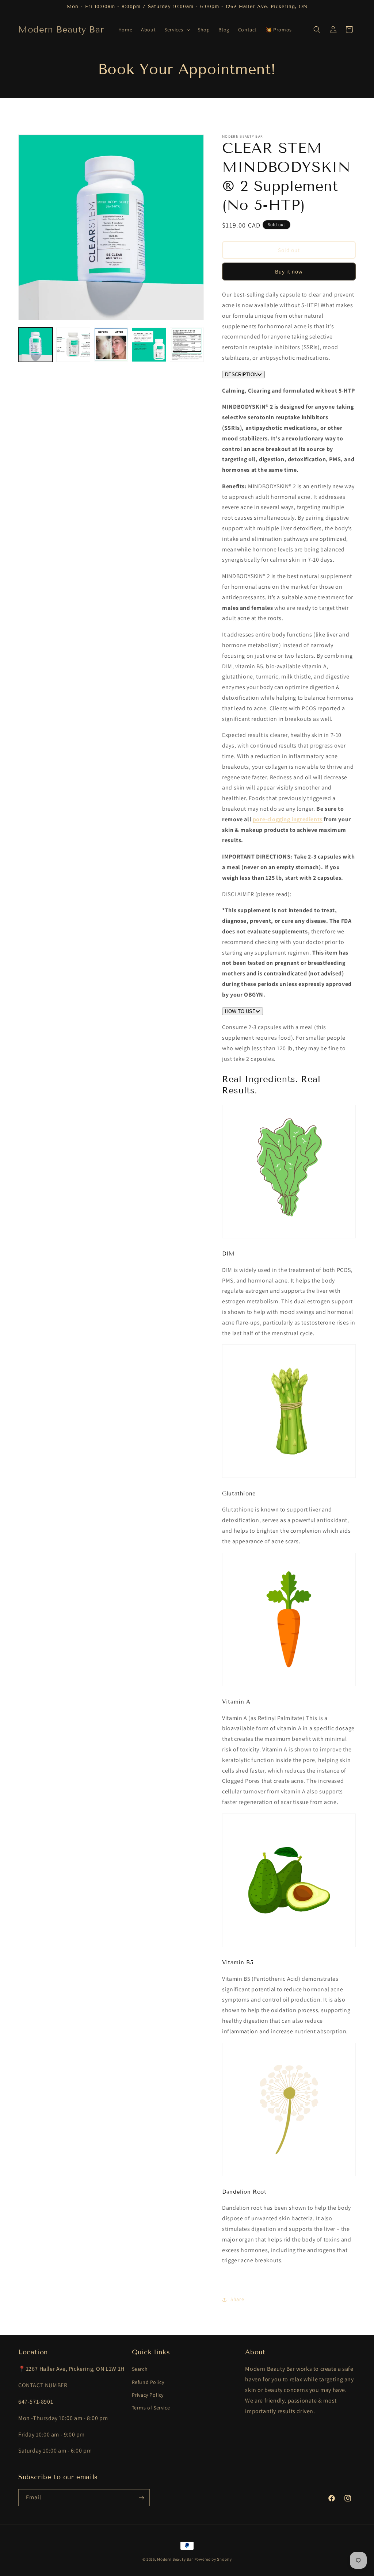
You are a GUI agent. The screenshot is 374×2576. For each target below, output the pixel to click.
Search (140, 2369)
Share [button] (237, 2299)
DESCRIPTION (241, 374)
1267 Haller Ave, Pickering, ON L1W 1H (75, 2369)
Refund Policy (148, 2382)
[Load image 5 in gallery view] (187, 345)
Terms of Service (151, 2408)
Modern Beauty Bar (175, 2559)
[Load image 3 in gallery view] (111, 345)
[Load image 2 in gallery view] (73, 345)
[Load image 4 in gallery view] (149, 345)
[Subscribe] (141, 2498)
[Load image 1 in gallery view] (35, 345)
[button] (177, 30)
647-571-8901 (36, 2402)
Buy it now (289, 272)
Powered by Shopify (213, 2559)
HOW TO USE (240, 1011)
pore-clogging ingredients (288, 819)
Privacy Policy (148, 2395)
